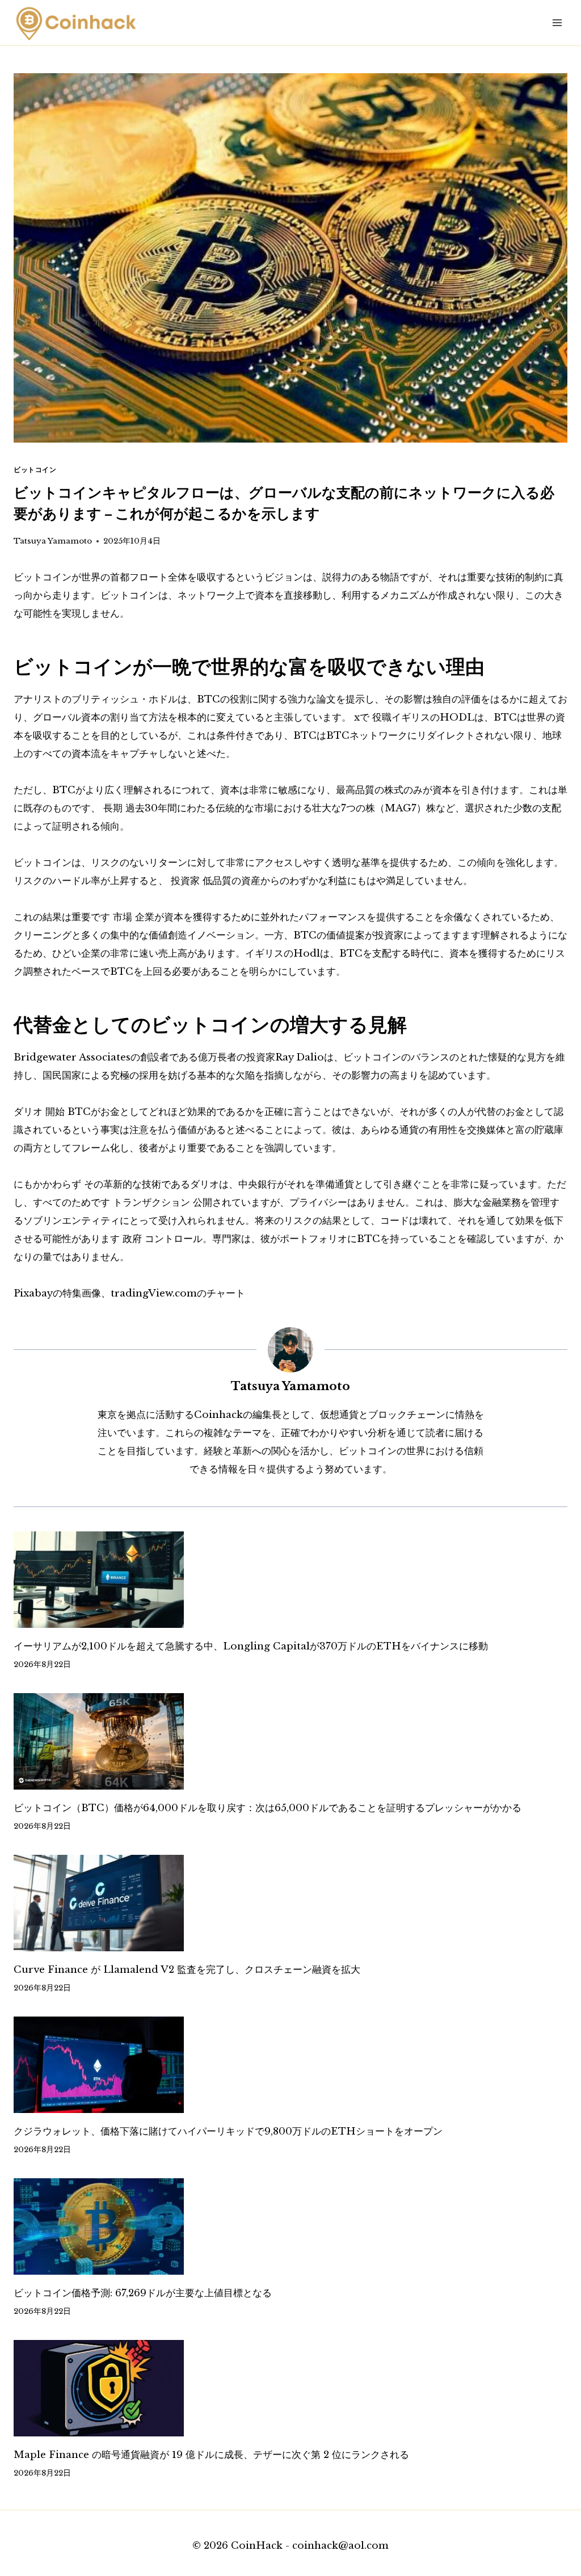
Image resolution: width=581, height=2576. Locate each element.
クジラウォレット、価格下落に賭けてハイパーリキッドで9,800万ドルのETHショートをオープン (228, 2131)
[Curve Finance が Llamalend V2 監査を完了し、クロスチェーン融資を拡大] (290, 1903)
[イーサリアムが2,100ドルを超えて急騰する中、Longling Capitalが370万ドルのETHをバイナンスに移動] (290, 1580)
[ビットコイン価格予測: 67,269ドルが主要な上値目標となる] (290, 2226)
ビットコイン (35, 470)
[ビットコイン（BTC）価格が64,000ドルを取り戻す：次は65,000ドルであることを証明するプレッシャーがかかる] (290, 1741)
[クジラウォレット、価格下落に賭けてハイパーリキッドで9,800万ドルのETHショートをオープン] (290, 2065)
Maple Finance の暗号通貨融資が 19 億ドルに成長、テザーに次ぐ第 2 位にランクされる (211, 2455)
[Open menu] (557, 22)
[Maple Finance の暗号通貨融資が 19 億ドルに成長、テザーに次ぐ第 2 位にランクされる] (290, 2388)
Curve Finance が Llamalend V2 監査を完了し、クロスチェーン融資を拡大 (187, 1970)
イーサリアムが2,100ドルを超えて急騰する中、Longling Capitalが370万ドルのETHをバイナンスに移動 (251, 1646)
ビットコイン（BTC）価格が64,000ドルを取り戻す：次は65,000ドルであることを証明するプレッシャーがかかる (268, 1808)
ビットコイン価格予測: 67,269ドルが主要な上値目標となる (143, 2293)
